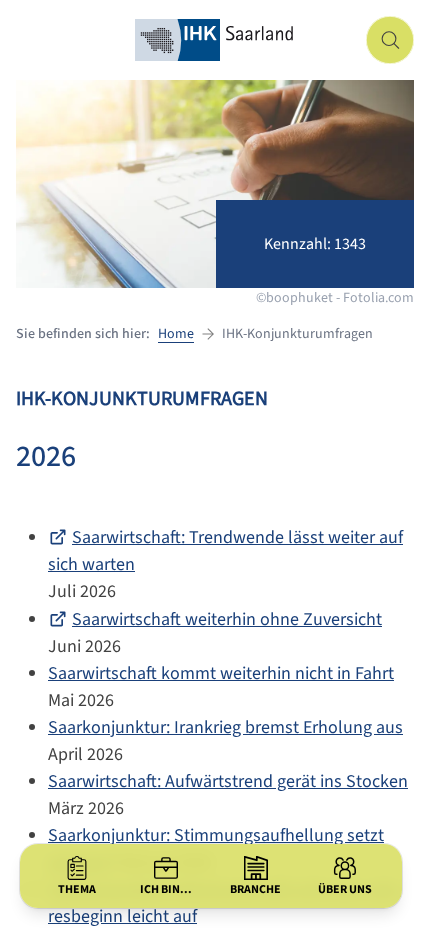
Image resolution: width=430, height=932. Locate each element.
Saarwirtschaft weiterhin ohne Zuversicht (227, 619)
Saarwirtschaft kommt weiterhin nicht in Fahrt (221, 673)
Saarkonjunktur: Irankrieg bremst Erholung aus (225, 727)
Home (176, 334)
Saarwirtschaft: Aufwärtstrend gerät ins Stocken (228, 781)
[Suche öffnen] (390, 40)
